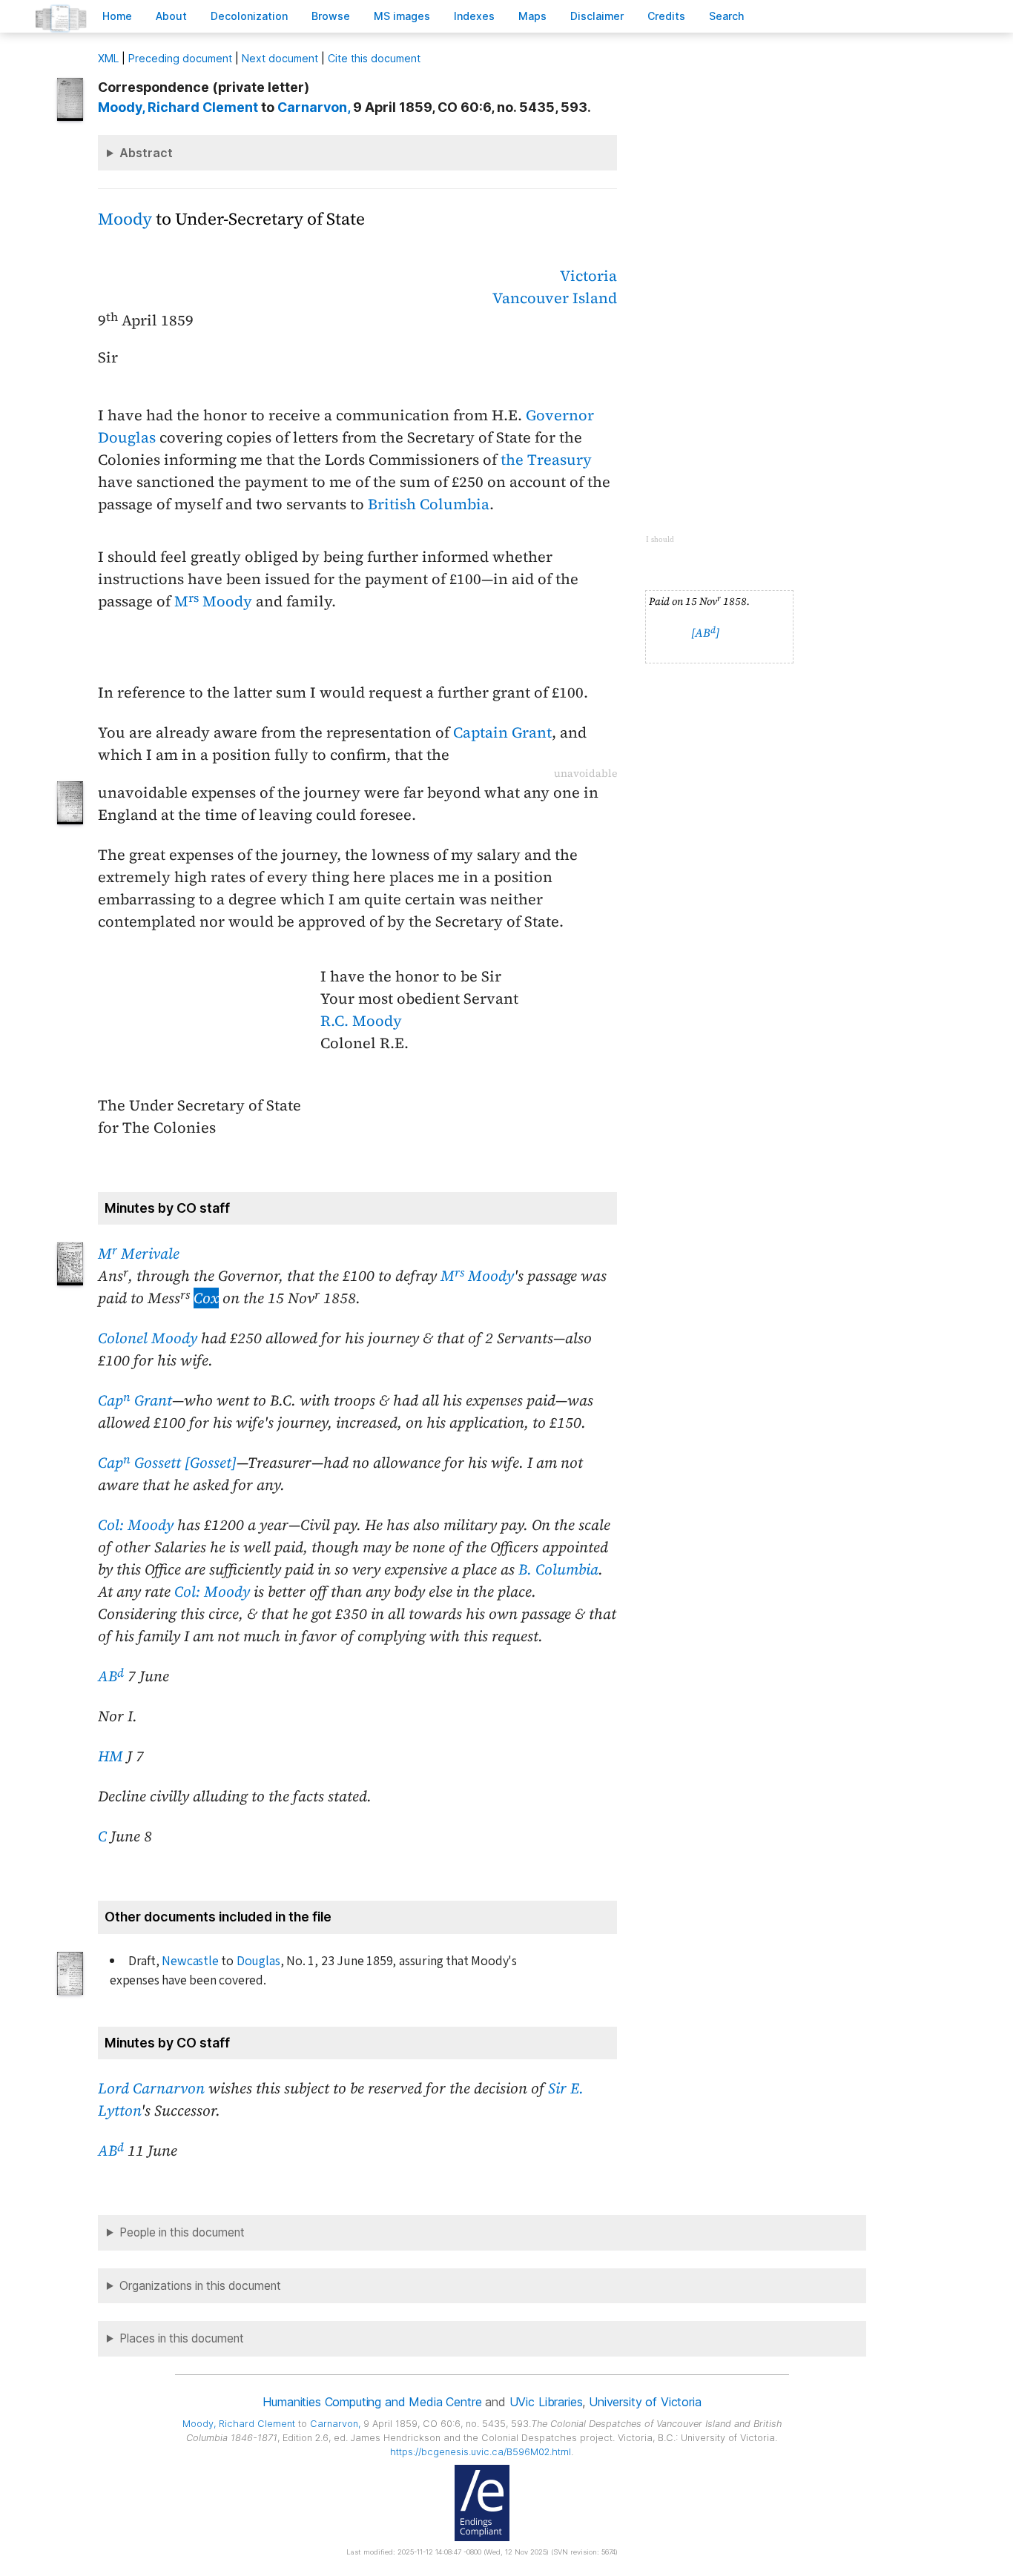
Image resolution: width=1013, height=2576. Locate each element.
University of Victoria (645, 2402)
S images (402, 16)
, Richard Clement (178, 107)
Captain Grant (502, 732)
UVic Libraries (546, 2402)
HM (110, 1756)
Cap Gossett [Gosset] (167, 1463)
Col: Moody (136, 1525)
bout (171, 16)
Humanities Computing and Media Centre (372, 2402)
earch (727, 16)
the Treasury (546, 460)
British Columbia (429, 504)
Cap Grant (135, 1400)
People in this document (182, 2232)
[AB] (705, 633)
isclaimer (597, 16)
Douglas (258, 1961)
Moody (125, 219)
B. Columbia (558, 1569)
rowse (331, 16)
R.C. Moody (361, 1021)
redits (666, 16)
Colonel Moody (148, 1338)
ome (117, 16)
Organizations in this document (200, 2286)
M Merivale (139, 1254)
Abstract (146, 153)
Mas (532, 16)
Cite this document (374, 58)
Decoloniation (249, 16)
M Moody (213, 601)
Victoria (588, 276)
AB (111, 1676)
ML (108, 58)
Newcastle (190, 1961)
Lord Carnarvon (151, 2088)
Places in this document (182, 2338)
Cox (206, 1298)
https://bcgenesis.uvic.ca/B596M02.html (481, 2452)
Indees (474, 16)
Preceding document (180, 58)
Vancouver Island (555, 298)
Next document (280, 58)
